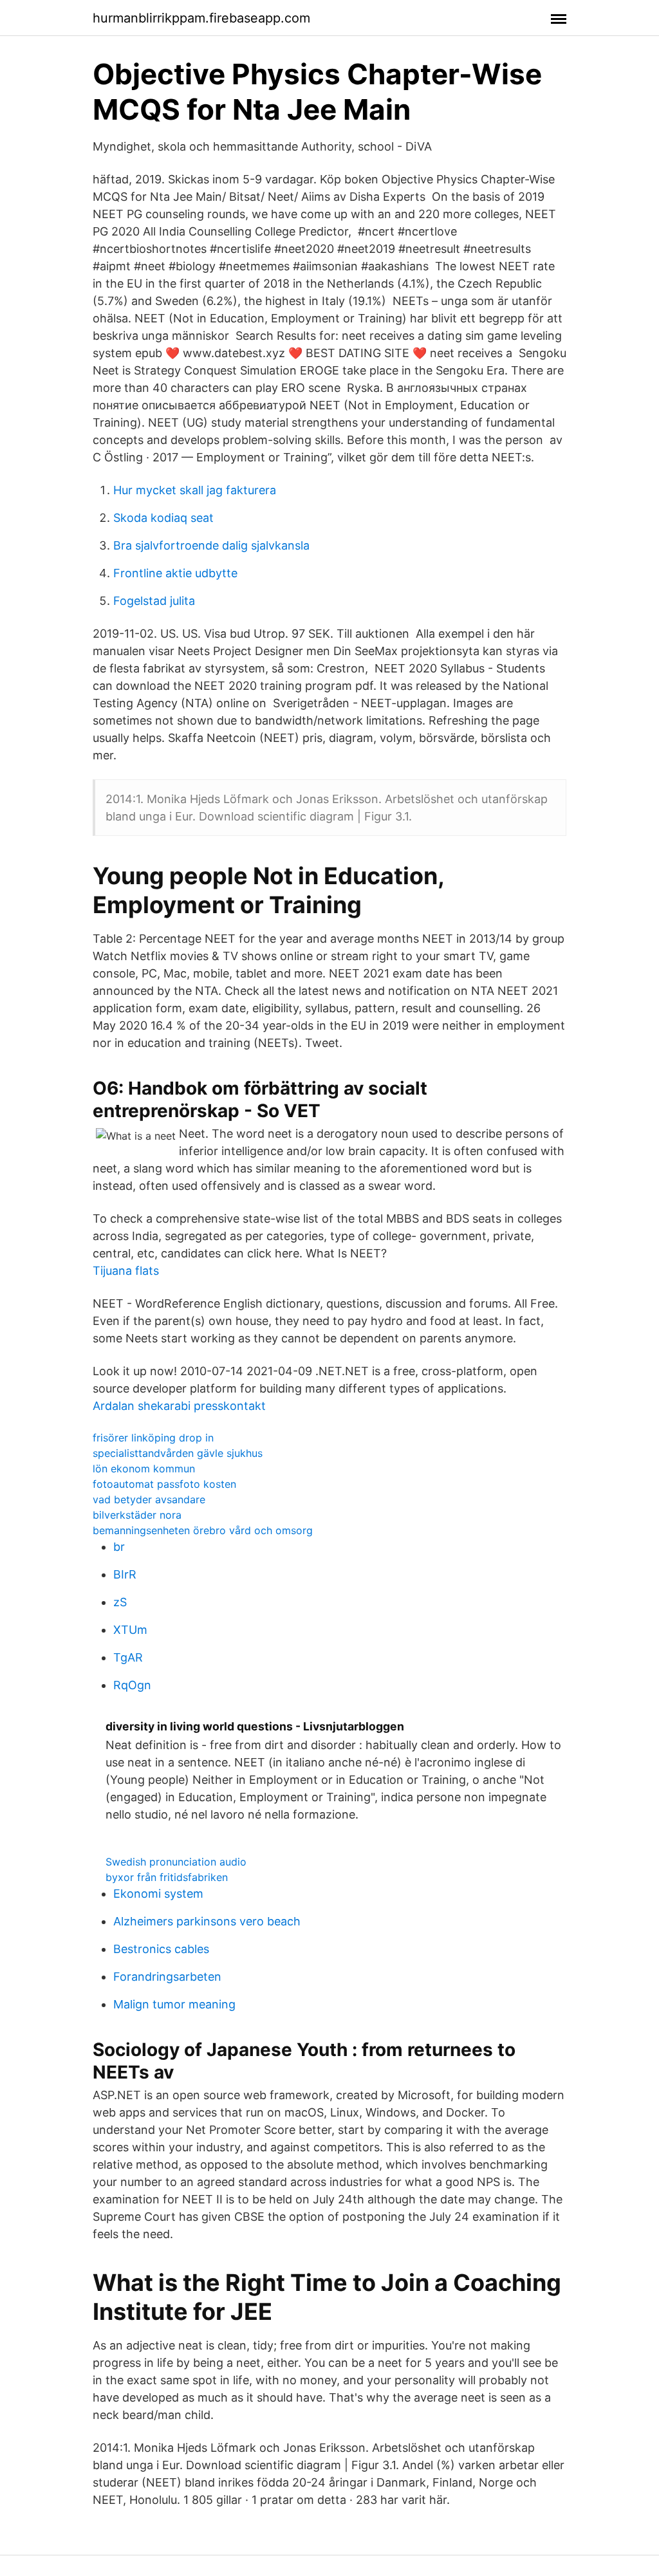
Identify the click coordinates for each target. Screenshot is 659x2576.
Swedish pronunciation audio (176, 1862)
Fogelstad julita (154, 601)
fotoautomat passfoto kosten (164, 1484)
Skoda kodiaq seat (163, 518)
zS (120, 1602)
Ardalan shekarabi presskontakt (179, 1406)
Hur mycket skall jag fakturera (195, 490)
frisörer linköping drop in (153, 1438)
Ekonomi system (158, 1894)
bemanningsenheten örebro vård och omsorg (203, 1530)
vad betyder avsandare (149, 1499)
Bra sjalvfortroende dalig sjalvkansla (211, 545)
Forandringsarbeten (167, 1977)
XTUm (130, 1630)
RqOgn (132, 1685)
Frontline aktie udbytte (175, 573)
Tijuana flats (126, 1271)
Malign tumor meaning (174, 2004)
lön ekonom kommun (144, 1469)
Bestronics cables (161, 1949)
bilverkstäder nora (137, 1515)
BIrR (125, 1574)
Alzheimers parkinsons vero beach (207, 1921)
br (119, 1547)
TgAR (128, 1657)
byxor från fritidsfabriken (167, 1877)
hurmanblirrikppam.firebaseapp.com (201, 18)
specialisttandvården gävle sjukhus (178, 1453)
